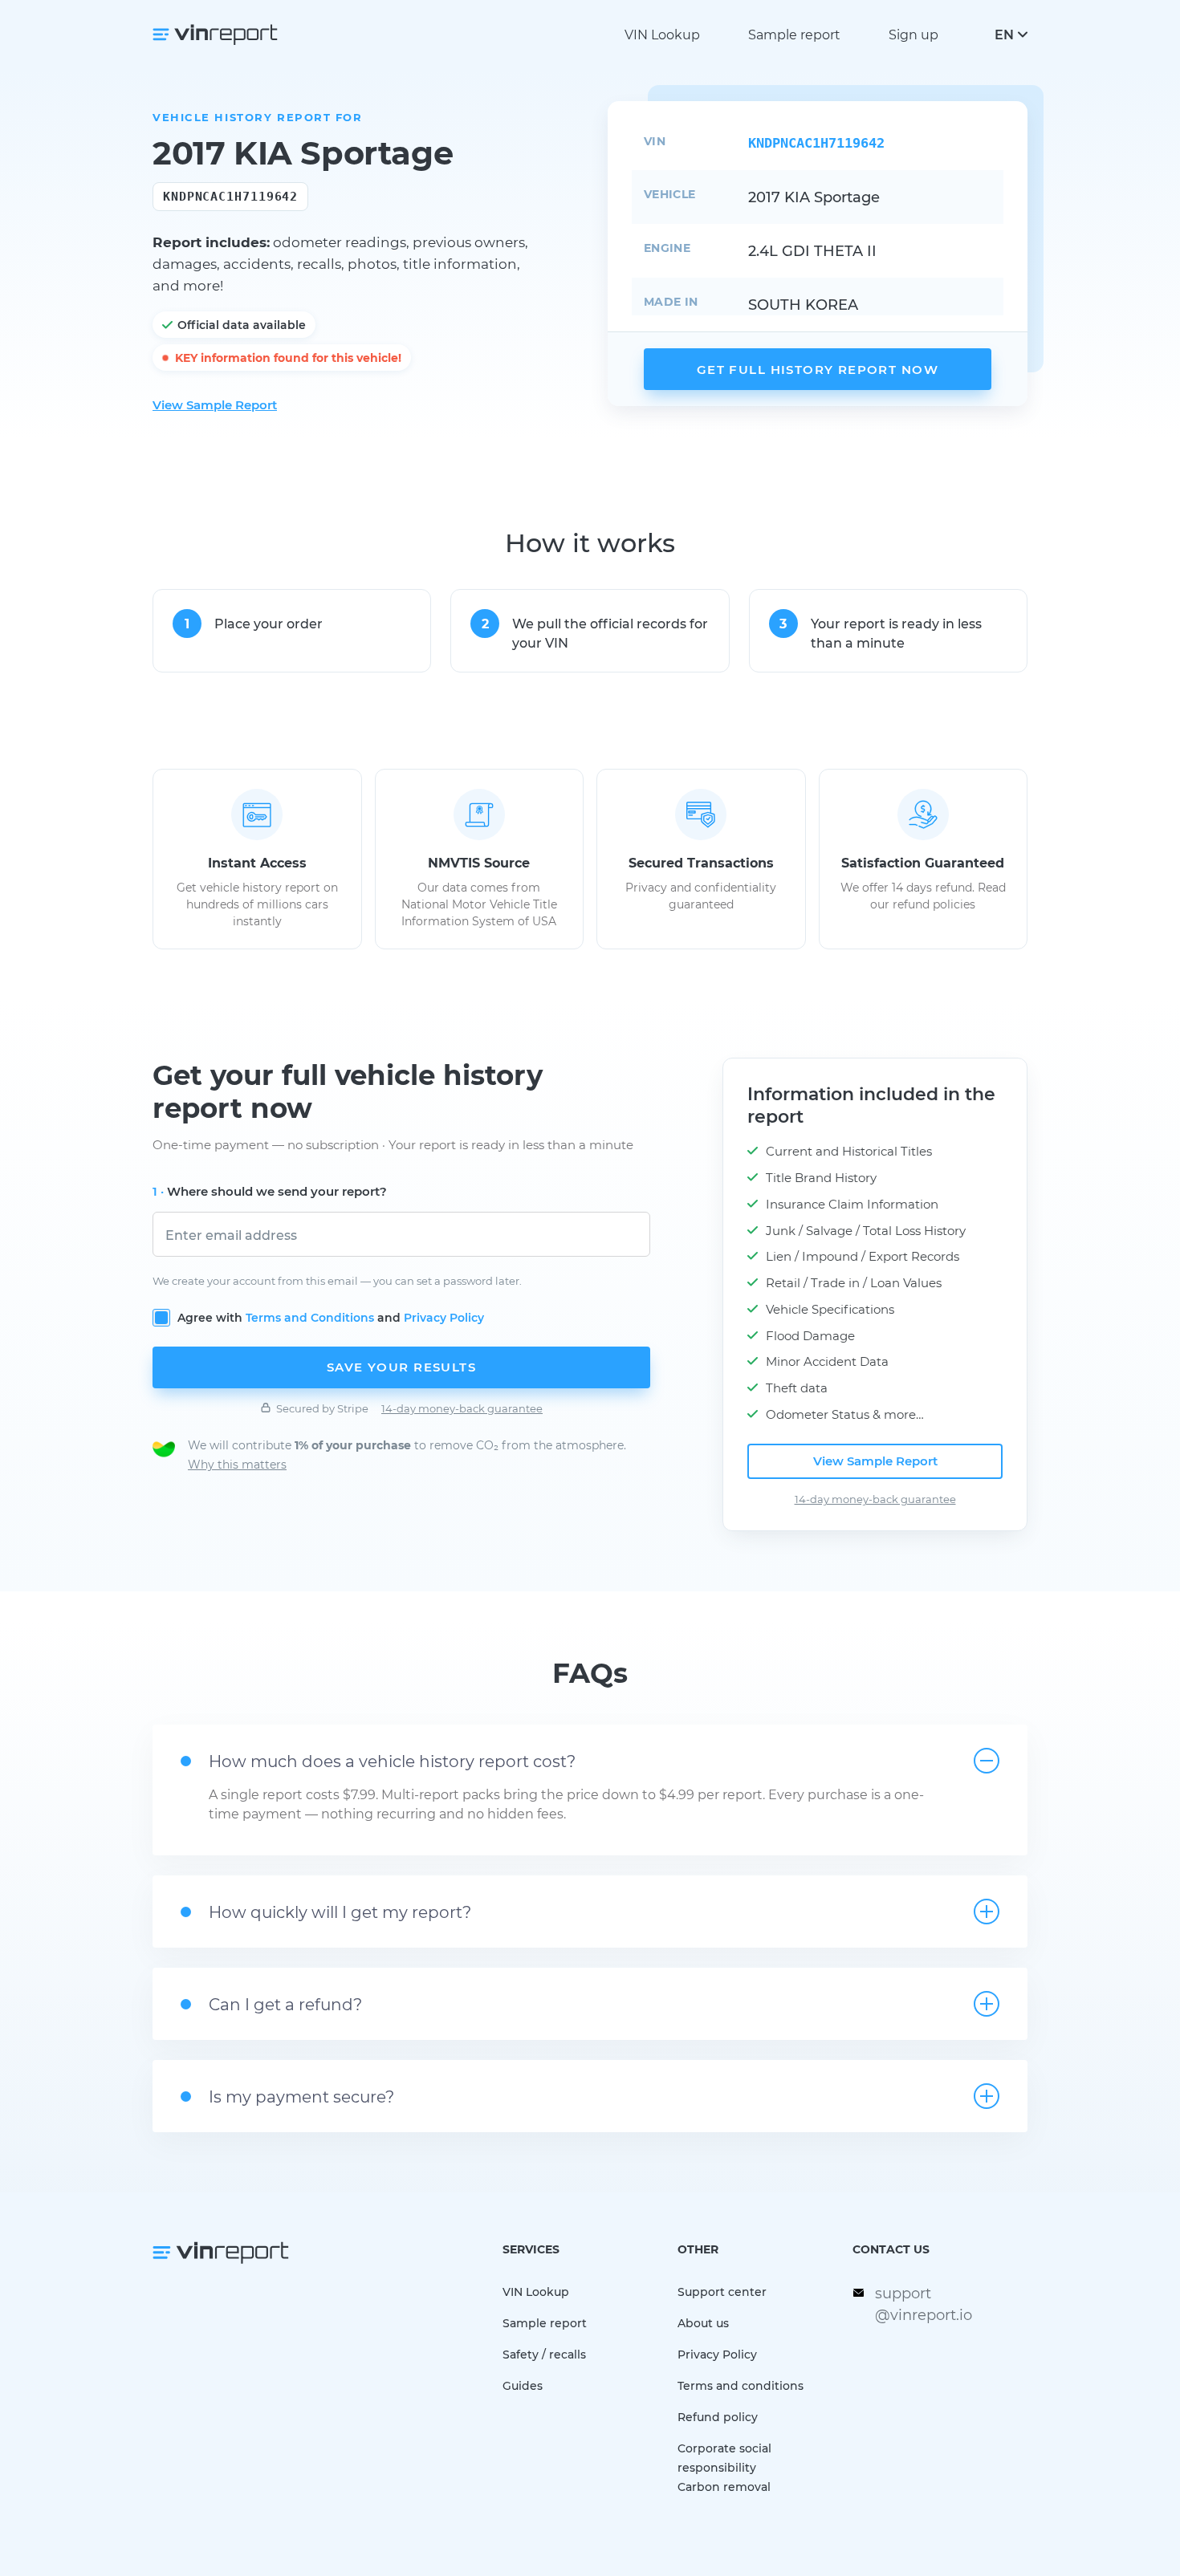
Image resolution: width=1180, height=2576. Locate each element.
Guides (523, 2385)
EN (1004, 34)
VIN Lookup (662, 34)
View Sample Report (215, 404)
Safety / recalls (544, 2354)
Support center (722, 2292)
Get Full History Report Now (818, 369)
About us (703, 2323)
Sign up (913, 34)
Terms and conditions (741, 2385)
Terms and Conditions (310, 1317)
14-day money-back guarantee (462, 1408)
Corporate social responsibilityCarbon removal (724, 2467)
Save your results (401, 1367)
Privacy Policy (444, 1317)
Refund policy (718, 2417)
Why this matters (237, 1464)
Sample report (794, 34)
